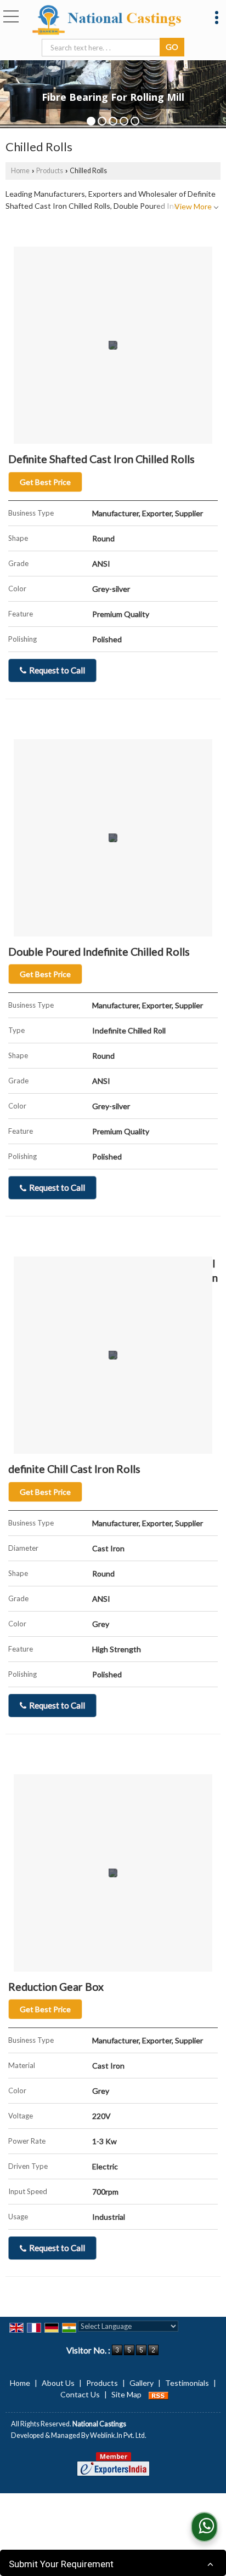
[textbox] (103, 48)
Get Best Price (45, 482)
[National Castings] (107, 21)
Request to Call (56, 670)
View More (193, 206)
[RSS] (159, 2394)
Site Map (126, 2394)
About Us (58, 2383)
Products (50, 171)
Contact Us (80, 2394)
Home (20, 171)
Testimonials (187, 2383)
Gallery (142, 2383)
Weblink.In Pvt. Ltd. (118, 2435)
